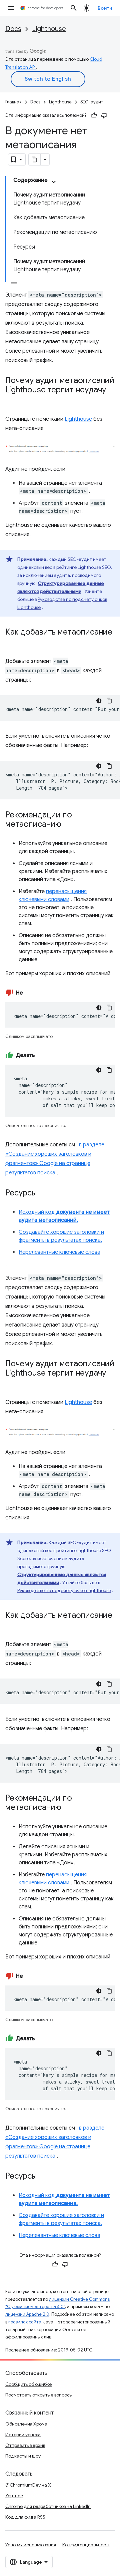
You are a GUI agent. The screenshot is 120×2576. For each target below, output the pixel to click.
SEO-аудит (92, 102)
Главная (13, 102)
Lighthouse (49, 29)
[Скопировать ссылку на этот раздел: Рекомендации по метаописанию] (68, 825)
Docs (13, 29)
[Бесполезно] (104, 115)
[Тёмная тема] (99, 701)
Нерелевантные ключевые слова (59, 1252)
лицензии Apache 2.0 (27, 2314)
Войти (105, 8)
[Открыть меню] (11, 8)
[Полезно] (94, 115)
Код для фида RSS (25, 2517)
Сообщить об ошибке (28, 2384)
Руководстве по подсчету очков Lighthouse (64, 1590)
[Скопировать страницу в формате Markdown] (35, 159)
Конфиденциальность (86, 2545)
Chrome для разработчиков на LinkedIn (48, 2506)
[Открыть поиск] (74, 8)
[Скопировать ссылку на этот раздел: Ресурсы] (43, 1193)
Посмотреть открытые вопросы (39, 2395)
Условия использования (31, 2545)
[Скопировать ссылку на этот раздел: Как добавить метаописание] (12, 642)
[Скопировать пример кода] (109, 701)
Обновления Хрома (26, 2424)
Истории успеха (23, 2435)
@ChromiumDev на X (28, 2485)
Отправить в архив (25, 2445)
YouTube (14, 2496)
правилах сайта (25, 2322)
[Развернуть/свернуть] (54, 182)
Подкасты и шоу (23, 2456)
